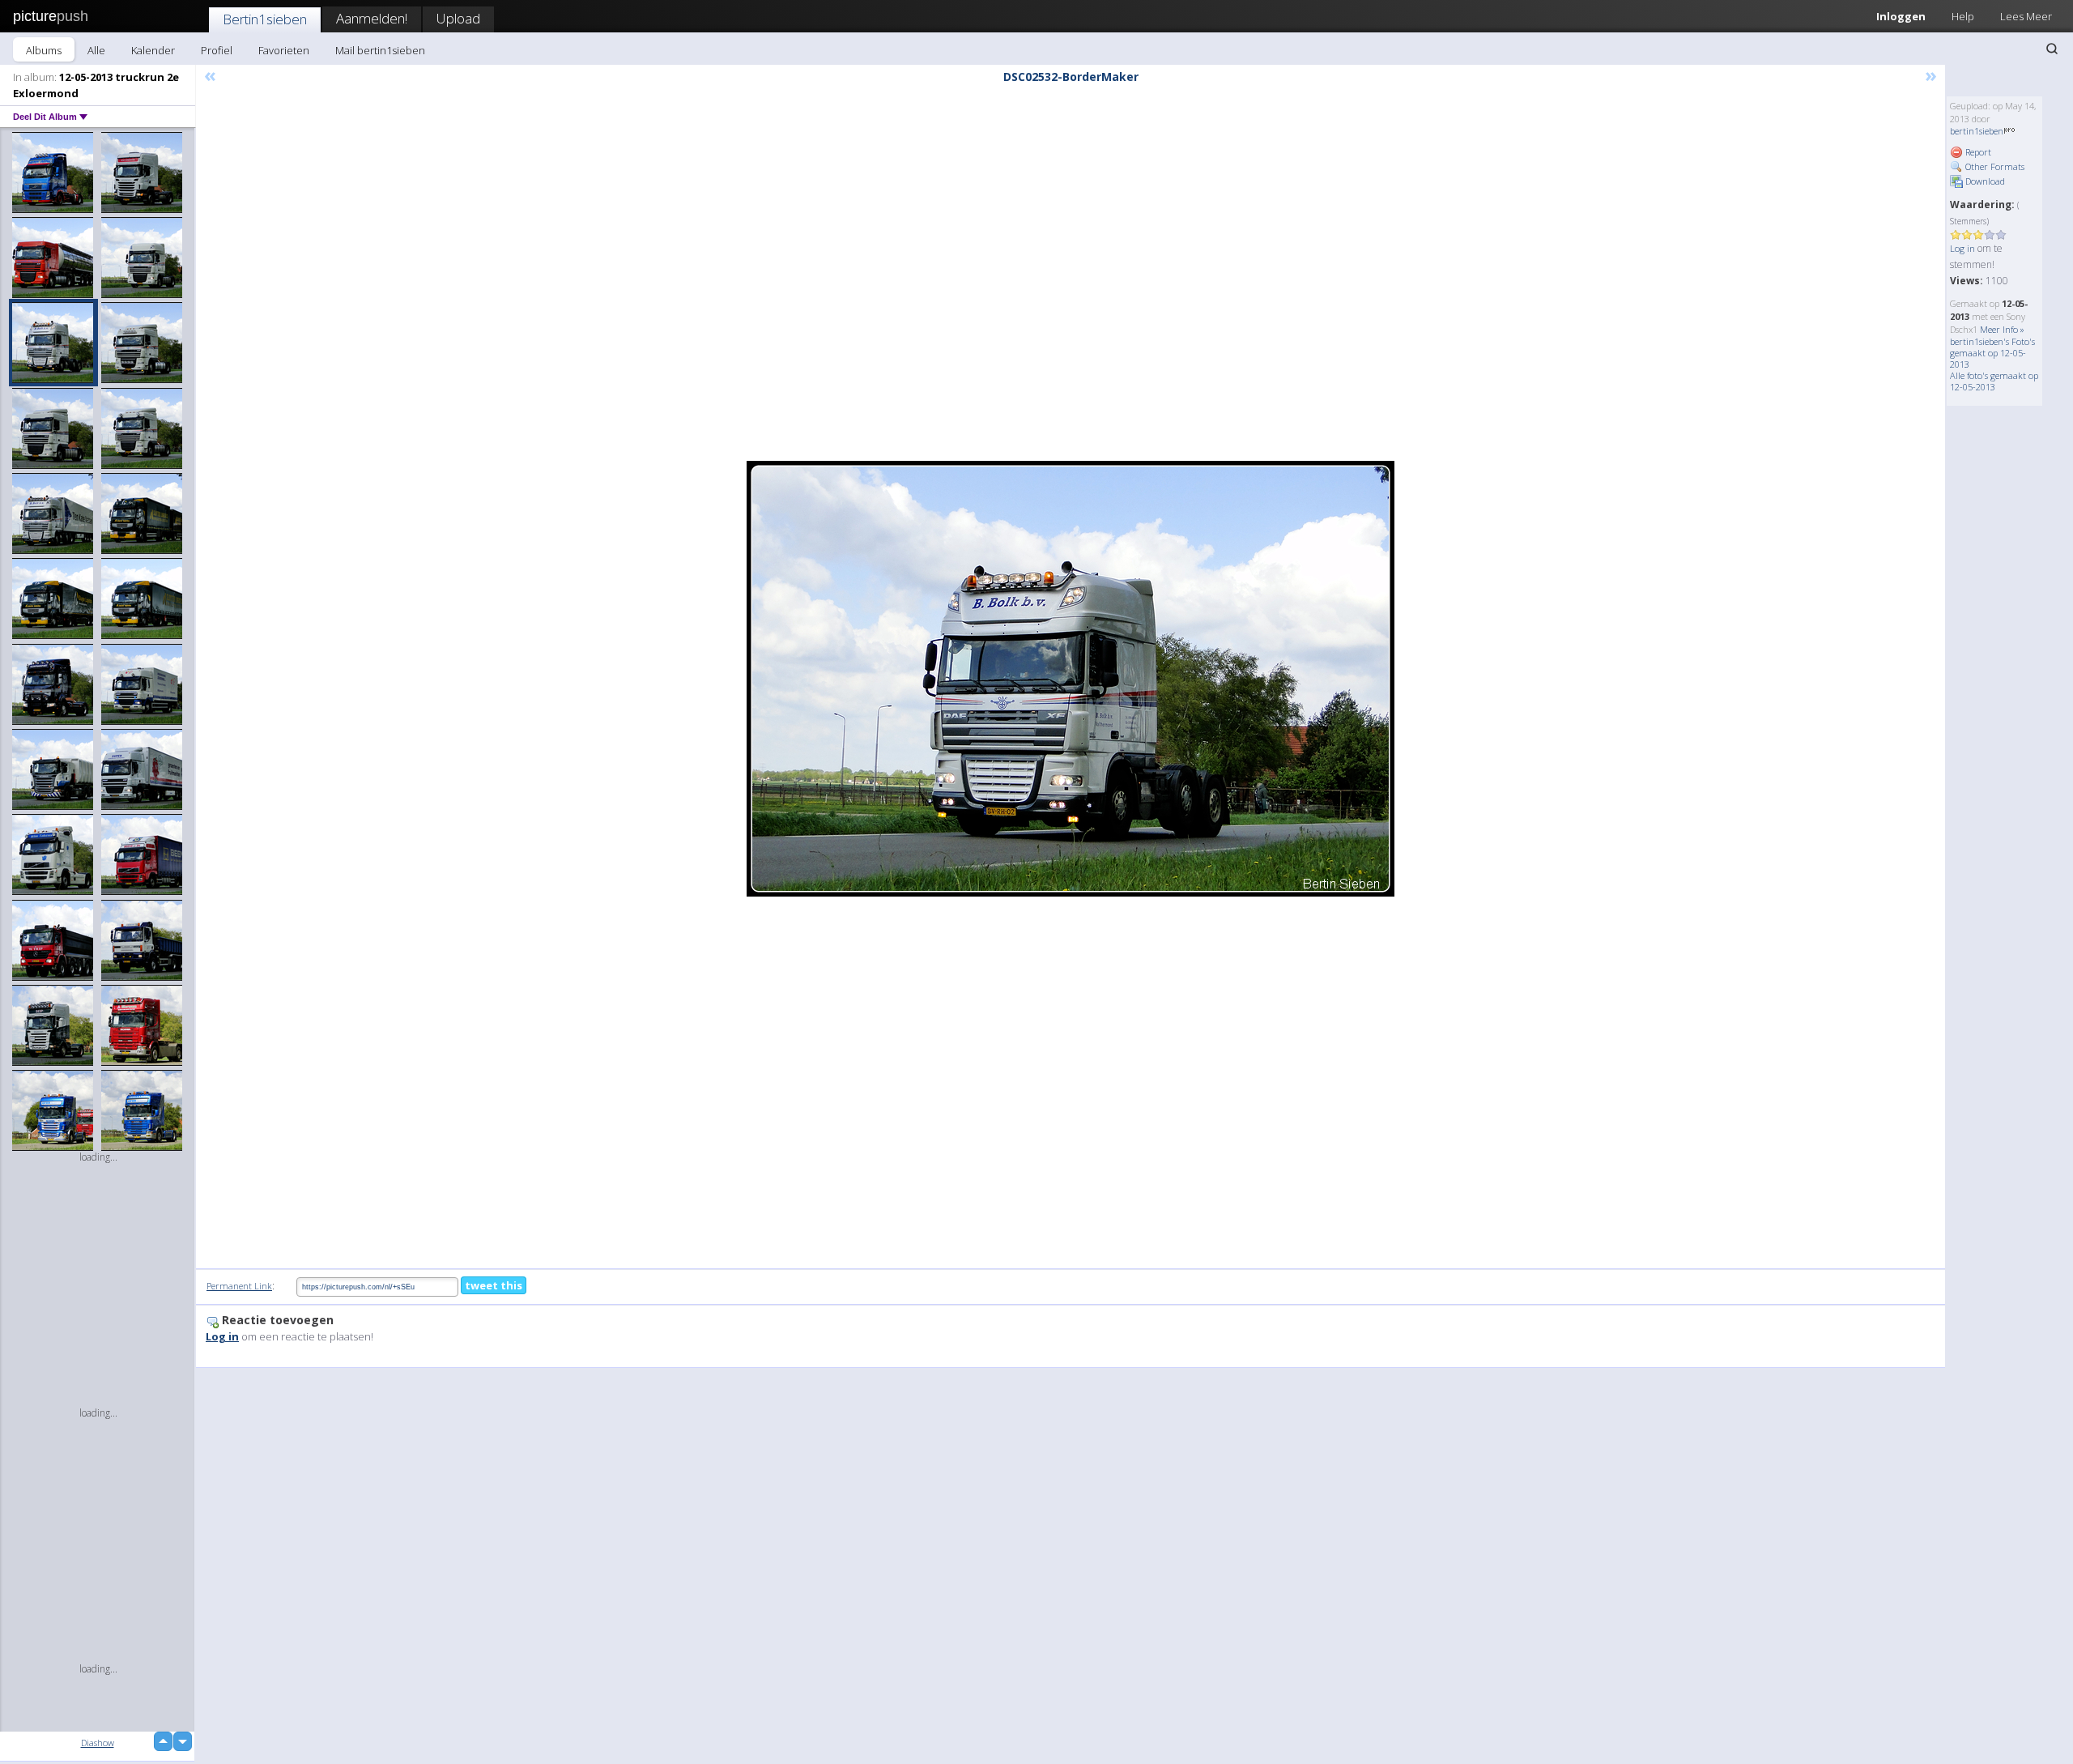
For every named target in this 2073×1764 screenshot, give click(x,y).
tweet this (494, 1285)
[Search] (2052, 49)
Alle (96, 50)
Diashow (98, 1743)
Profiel (217, 50)
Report (1977, 152)
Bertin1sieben (265, 19)
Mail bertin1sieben (380, 50)
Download (1984, 181)
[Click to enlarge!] (1071, 679)
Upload (458, 18)
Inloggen (1901, 16)
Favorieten (284, 50)
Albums (44, 50)
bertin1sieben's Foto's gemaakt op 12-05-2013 (1992, 353)
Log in (1962, 248)
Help (1963, 16)
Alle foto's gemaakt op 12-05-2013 (1994, 381)
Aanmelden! (372, 18)
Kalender (153, 50)
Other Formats (1994, 166)
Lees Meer (2026, 16)
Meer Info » (2002, 329)
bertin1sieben (1977, 131)
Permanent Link (239, 1286)
